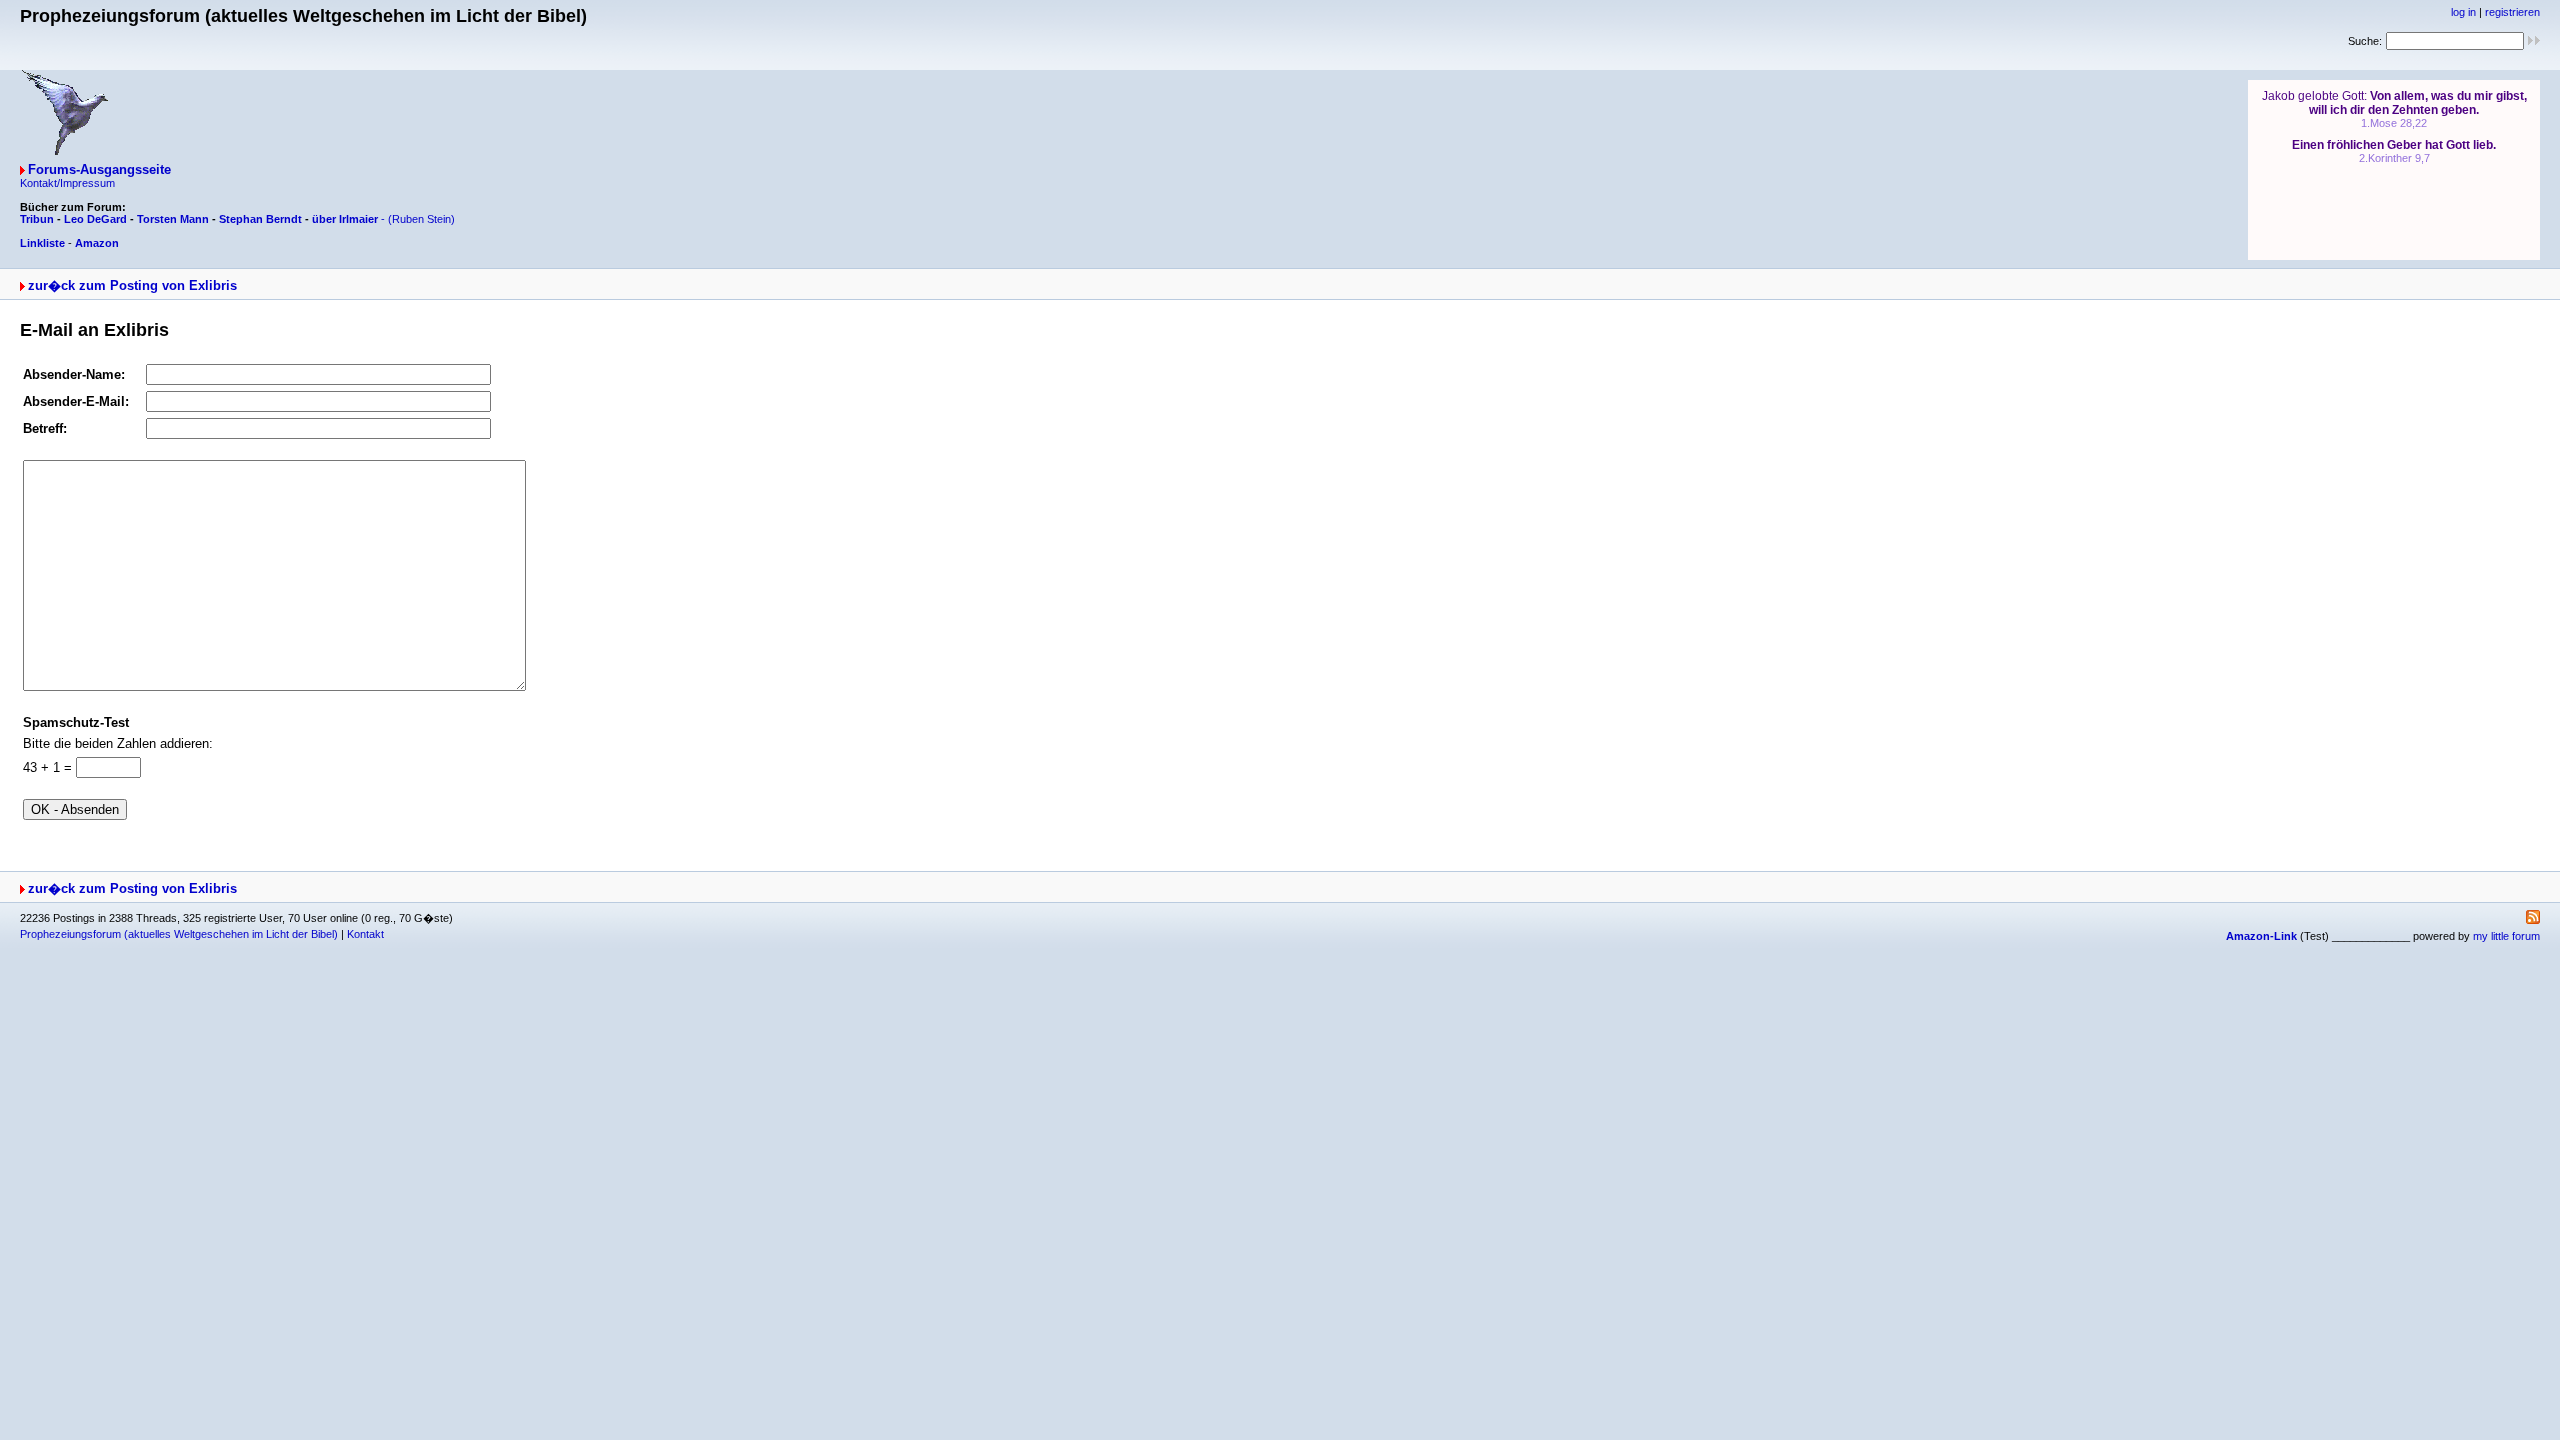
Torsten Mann (173, 219)
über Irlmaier (345, 219)
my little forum (2506, 936)
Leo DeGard (95, 219)
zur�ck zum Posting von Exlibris (132, 285)
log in (2463, 12)
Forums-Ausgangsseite (99, 169)
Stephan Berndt (260, 219)
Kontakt (365, 934)
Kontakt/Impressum (67, 183)
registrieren (2512, 12)
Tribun (37, 219)
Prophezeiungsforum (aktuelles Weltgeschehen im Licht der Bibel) (179, 934)
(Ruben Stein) (421, 219)
